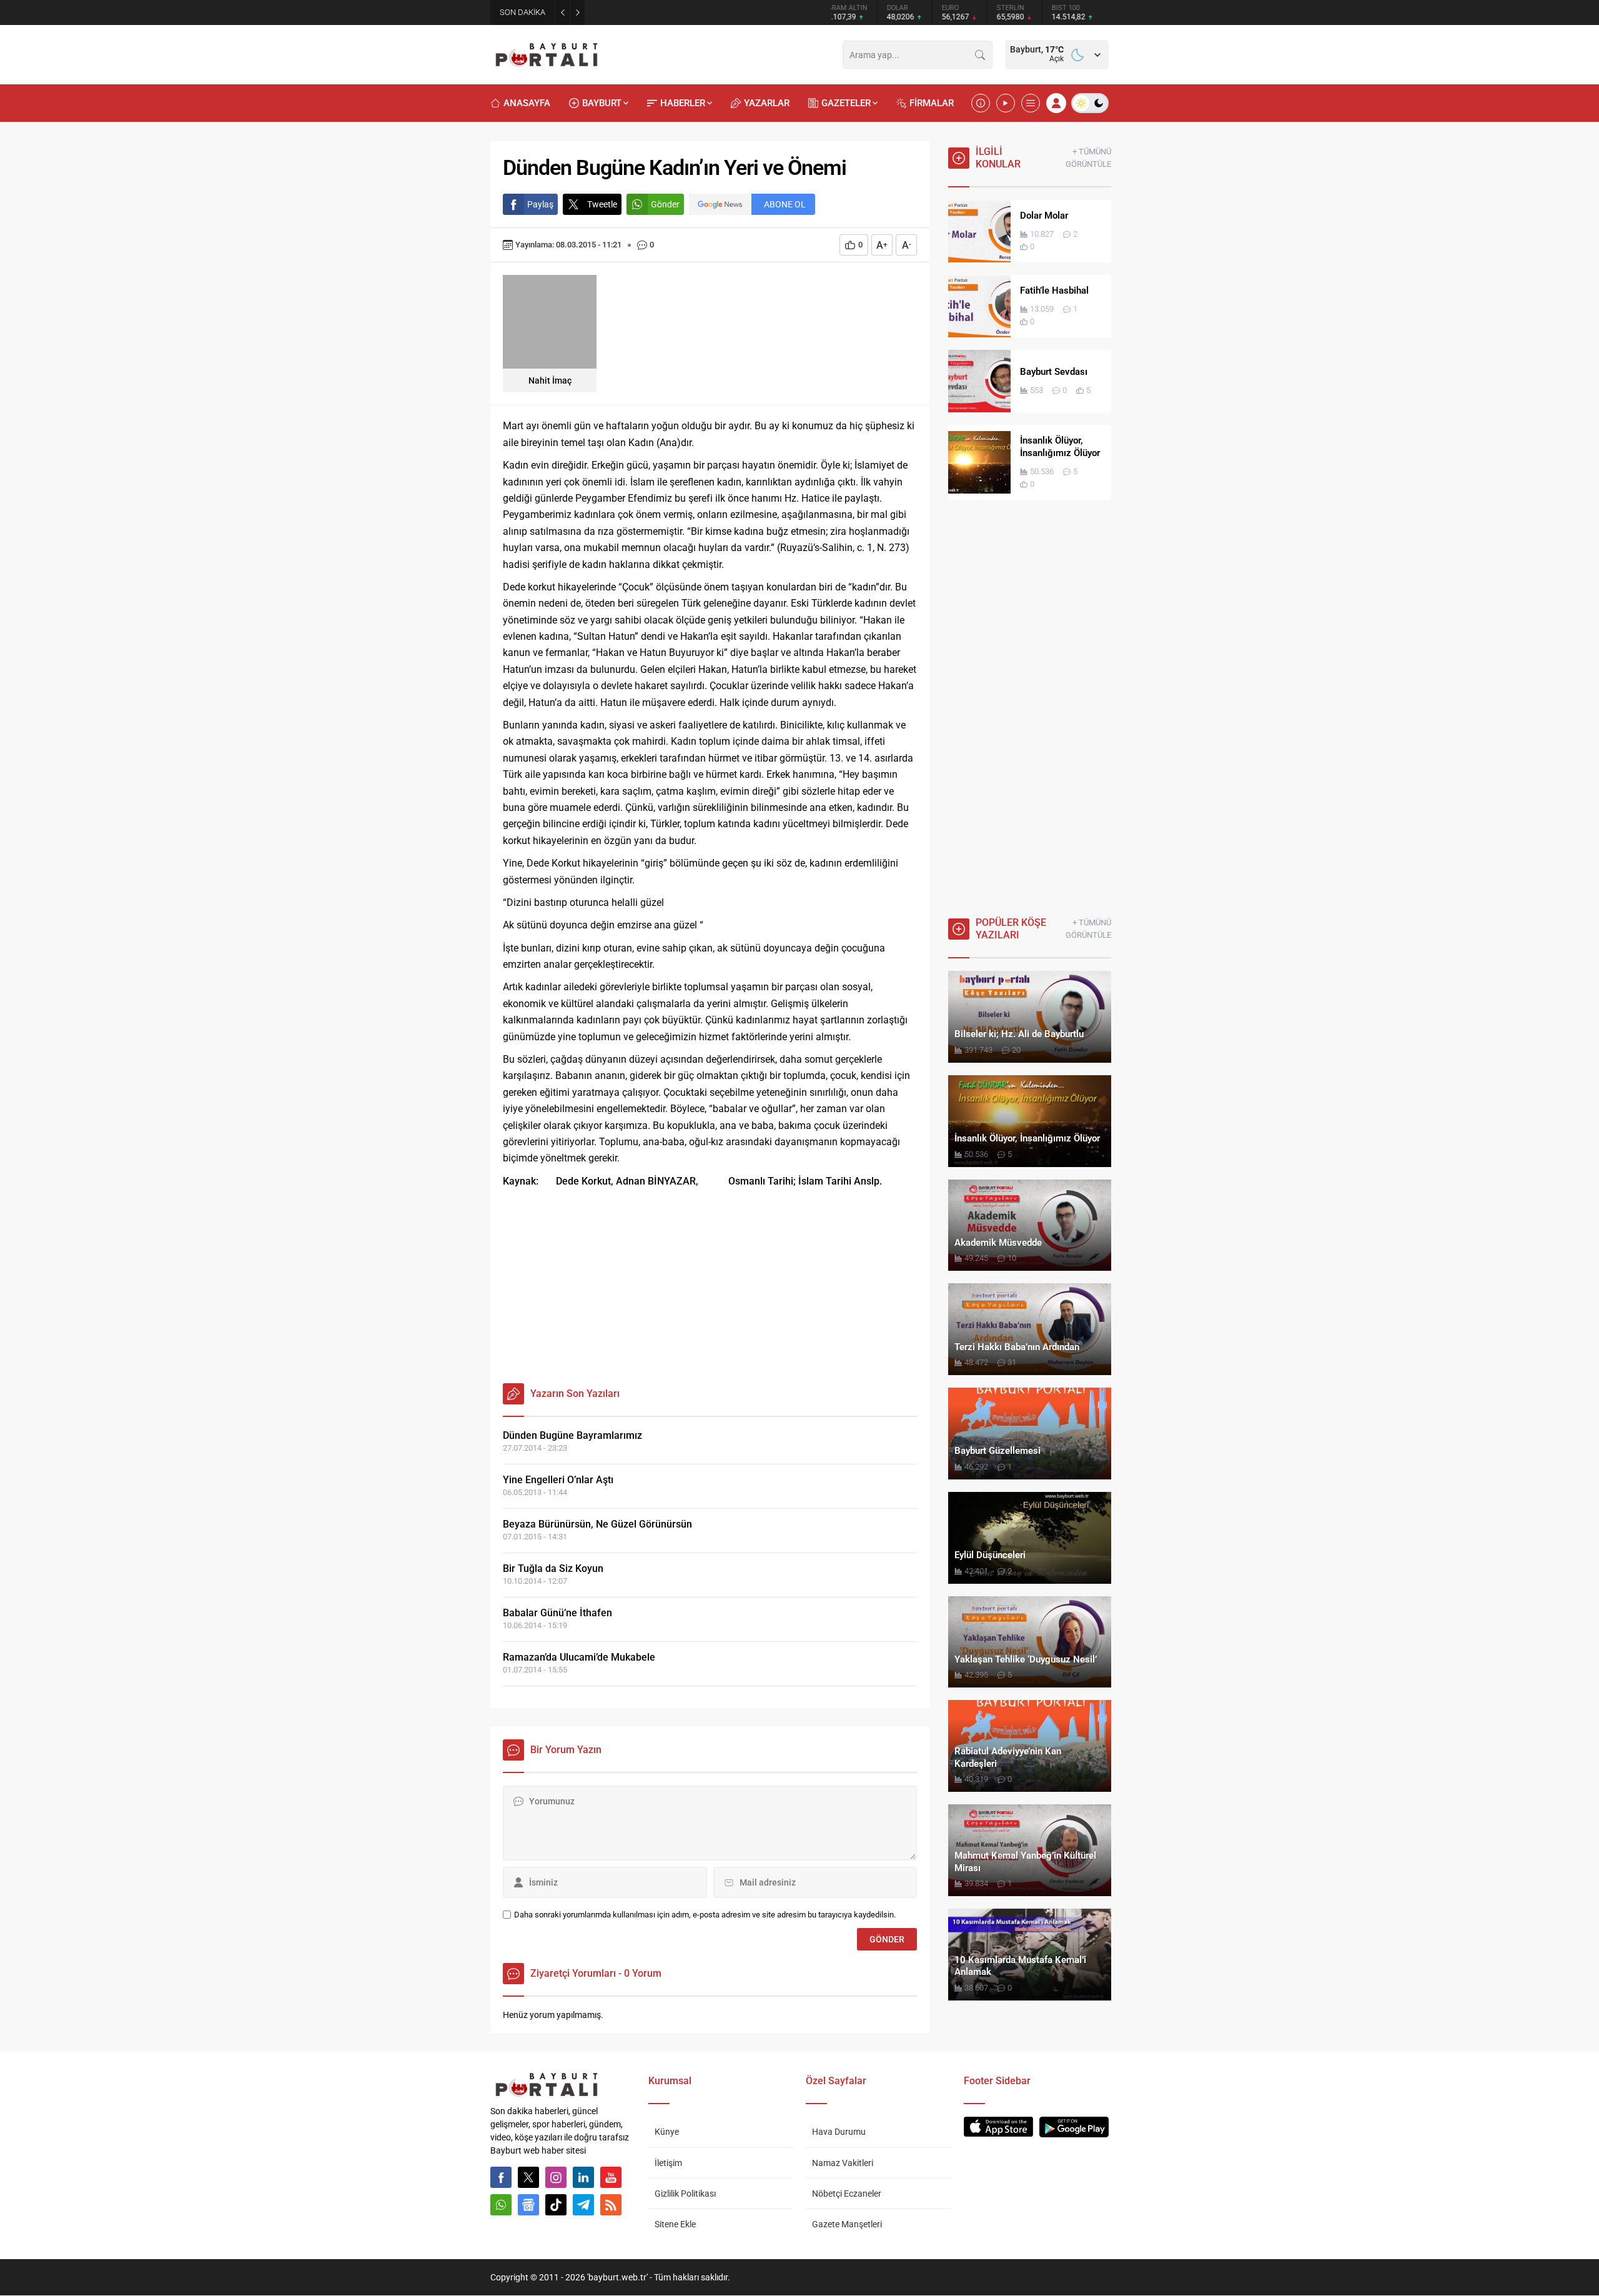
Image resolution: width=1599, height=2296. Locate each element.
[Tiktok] (556, 2205)
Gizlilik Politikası (685, 2194)
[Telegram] (583, 2205)
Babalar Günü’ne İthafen (557, 1613)
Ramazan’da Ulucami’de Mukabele (579, 1657)
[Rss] (611, 2205)
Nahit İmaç (550, 380)
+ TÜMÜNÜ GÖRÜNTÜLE (1088, 158)
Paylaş (540, 204)
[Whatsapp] (501, 2205)
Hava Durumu (839, 2132)
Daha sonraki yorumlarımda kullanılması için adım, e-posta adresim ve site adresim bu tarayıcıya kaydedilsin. (705, 1915)
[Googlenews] (528, 2205)
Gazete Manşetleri (847, 2224)
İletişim (668, 2163)
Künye (667, 2132)
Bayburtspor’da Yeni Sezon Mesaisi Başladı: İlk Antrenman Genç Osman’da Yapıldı (714, 12)
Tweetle (602, 204)
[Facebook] (501, 2177)
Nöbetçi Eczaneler (847, 2194)
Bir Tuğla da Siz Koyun (553, 1568)
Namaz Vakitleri (843, 2163)
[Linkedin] (583, 2177)
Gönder (665, 204)
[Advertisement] (710, 1283)
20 (1016, 1050)
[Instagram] (556, 2177)
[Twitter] (528, 2177)
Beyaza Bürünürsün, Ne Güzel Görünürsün (597, 1524)
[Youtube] (611, 2177)
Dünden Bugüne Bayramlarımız (572, 1435)
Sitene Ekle (675, 2224)
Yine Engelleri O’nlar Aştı (558, 1480)
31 (1012, 1362)
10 (1012, 1258)
